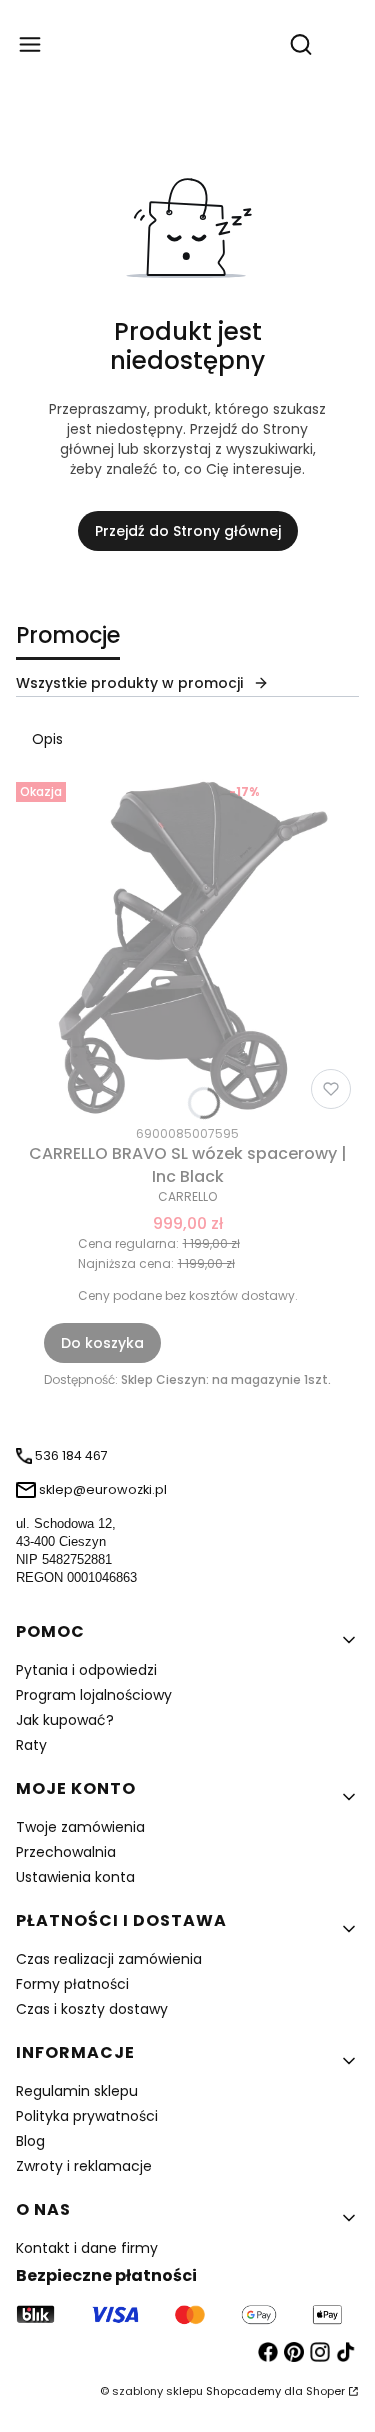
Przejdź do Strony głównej (188, 531)
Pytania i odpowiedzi (86, 1670)
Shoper (325, 2391)
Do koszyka (102, 1343)
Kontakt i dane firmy (87, 2248)
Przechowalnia (66, 1852)
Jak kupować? (65, 1720)
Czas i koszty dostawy (92, 2009)
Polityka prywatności (87, 2116)
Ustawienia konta (75, 1877)
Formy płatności (72, 1984)
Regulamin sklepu (77, 2091)
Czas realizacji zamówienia (109, 1959)
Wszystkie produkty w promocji (129, 683)
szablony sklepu (157, 2391)
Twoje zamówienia (80, 1827)
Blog (30, 2141)
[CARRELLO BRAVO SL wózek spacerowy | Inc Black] (187, 945)
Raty (31, 1745)
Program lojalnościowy (94, 1695)
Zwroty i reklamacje (84, 2166)
